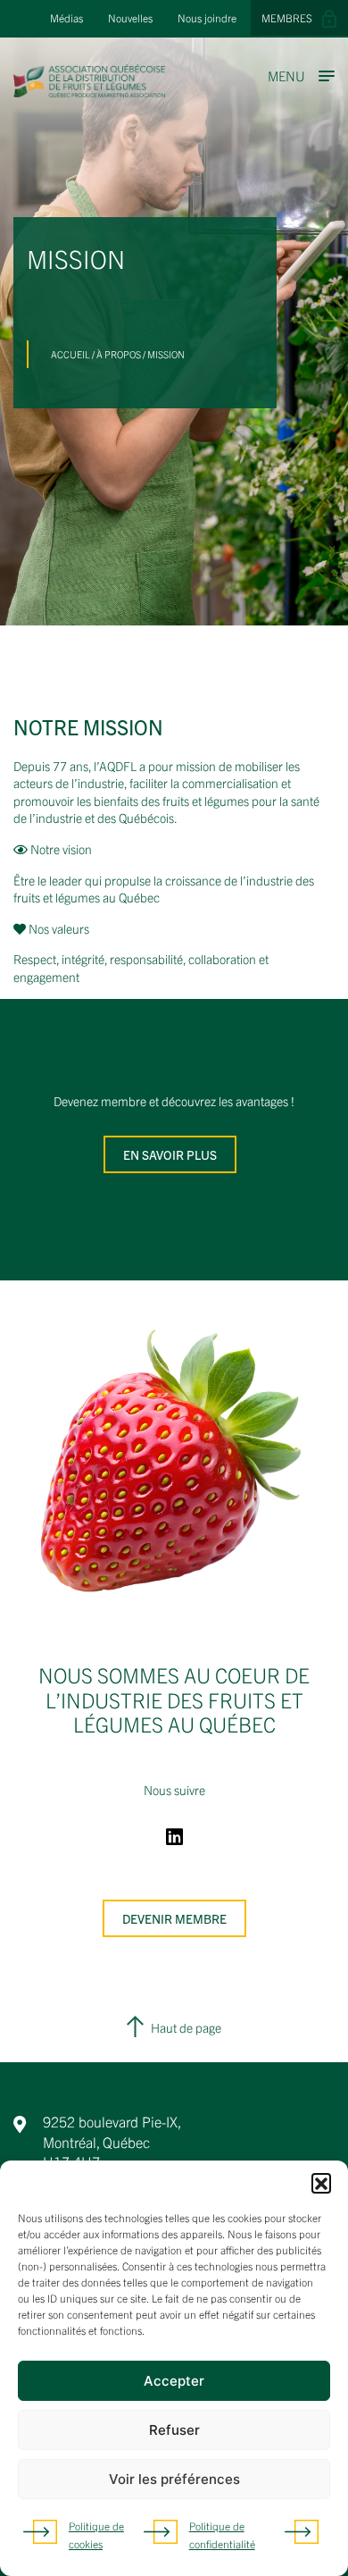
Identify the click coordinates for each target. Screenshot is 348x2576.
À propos (119, 354)
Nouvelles (130, 17)
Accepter (174, 2381)
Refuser (174, 2430)
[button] (321, 2183)
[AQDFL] (89, 91)
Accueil (70, 354)
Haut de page (186, 2027)
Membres (287, 17)
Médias (66, 17)
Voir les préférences (174, 2479)
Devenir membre (174, 1918)
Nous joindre (207, 17)
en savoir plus (170, 1154)
